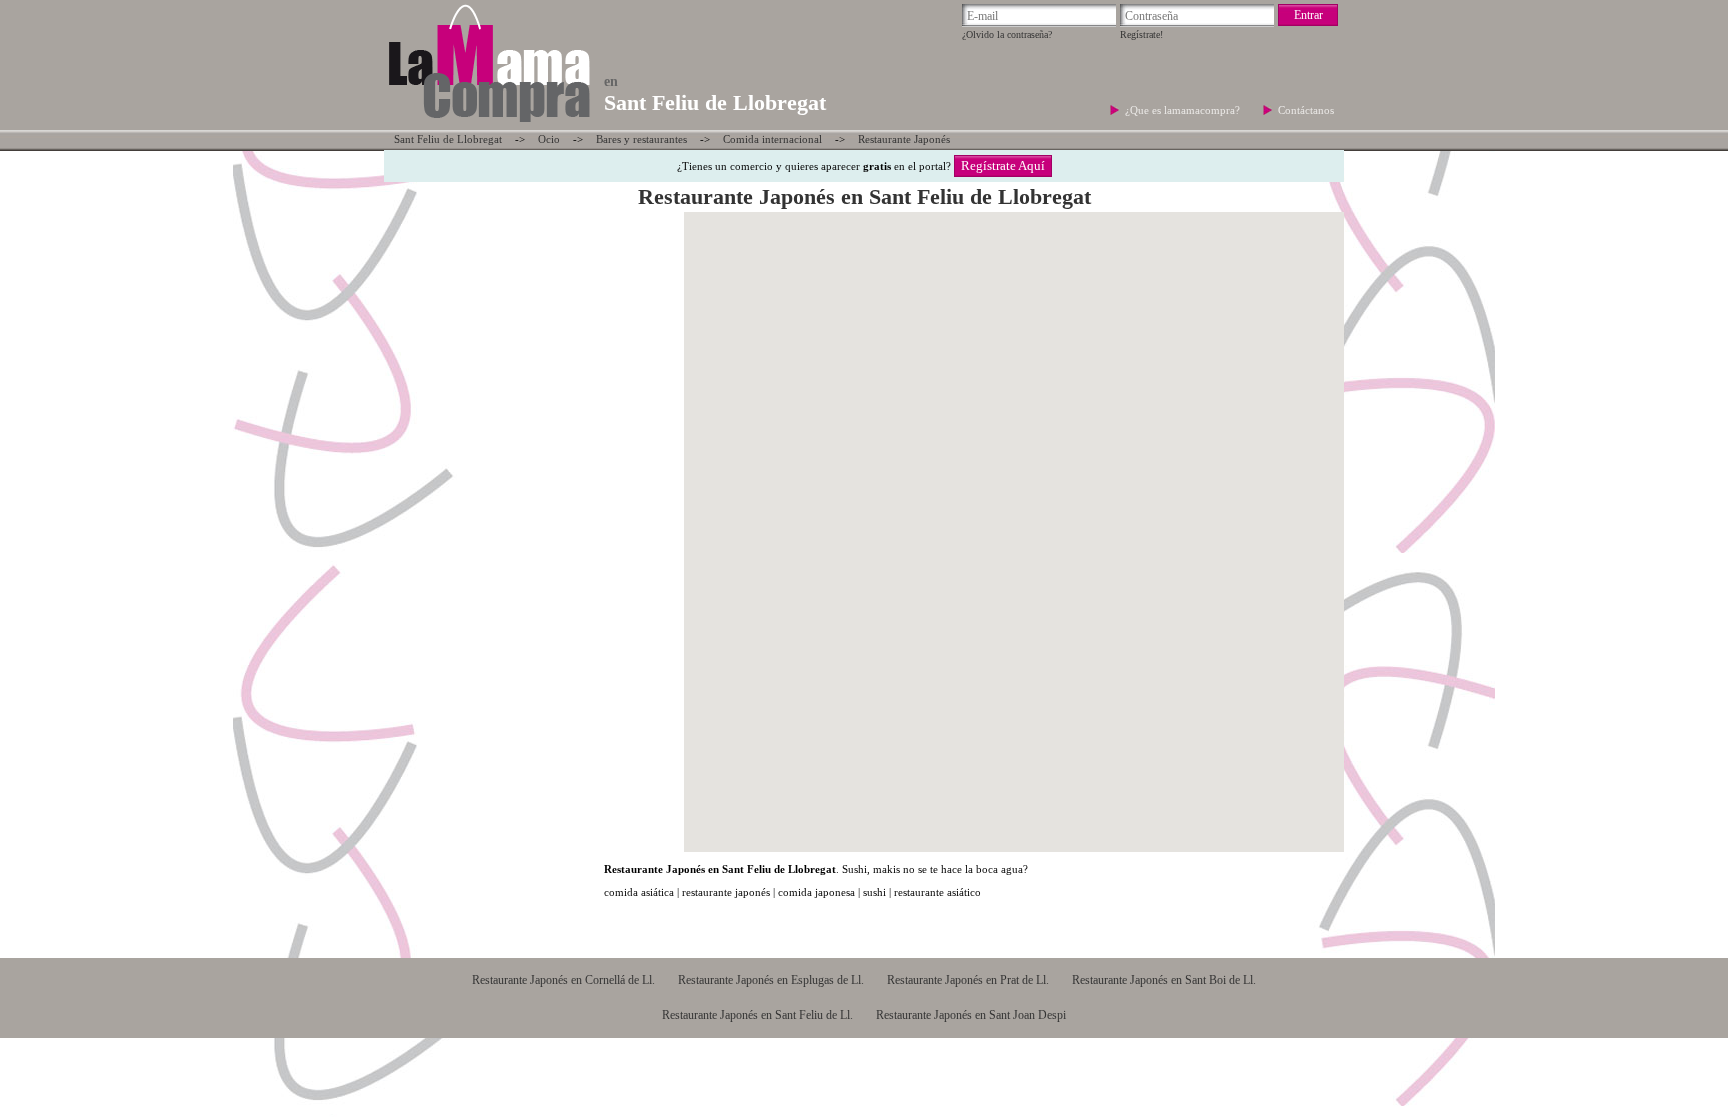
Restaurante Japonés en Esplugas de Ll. (771, 980)
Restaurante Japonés (904, 139)
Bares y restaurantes (641, 139)
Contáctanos (1306, 110)
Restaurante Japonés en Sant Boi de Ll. (1164, 980)
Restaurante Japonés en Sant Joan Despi (971, 1015)
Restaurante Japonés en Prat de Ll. (968, 980)
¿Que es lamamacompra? (1184, 110)
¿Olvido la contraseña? (1007, 34)
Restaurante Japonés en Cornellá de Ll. (563, 980)
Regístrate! (1141, 34)
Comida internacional (772, 139)
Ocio (549, 139)
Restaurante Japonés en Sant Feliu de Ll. (757, 1015)
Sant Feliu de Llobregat (448, 139)
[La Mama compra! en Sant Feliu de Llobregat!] (488, 124)
